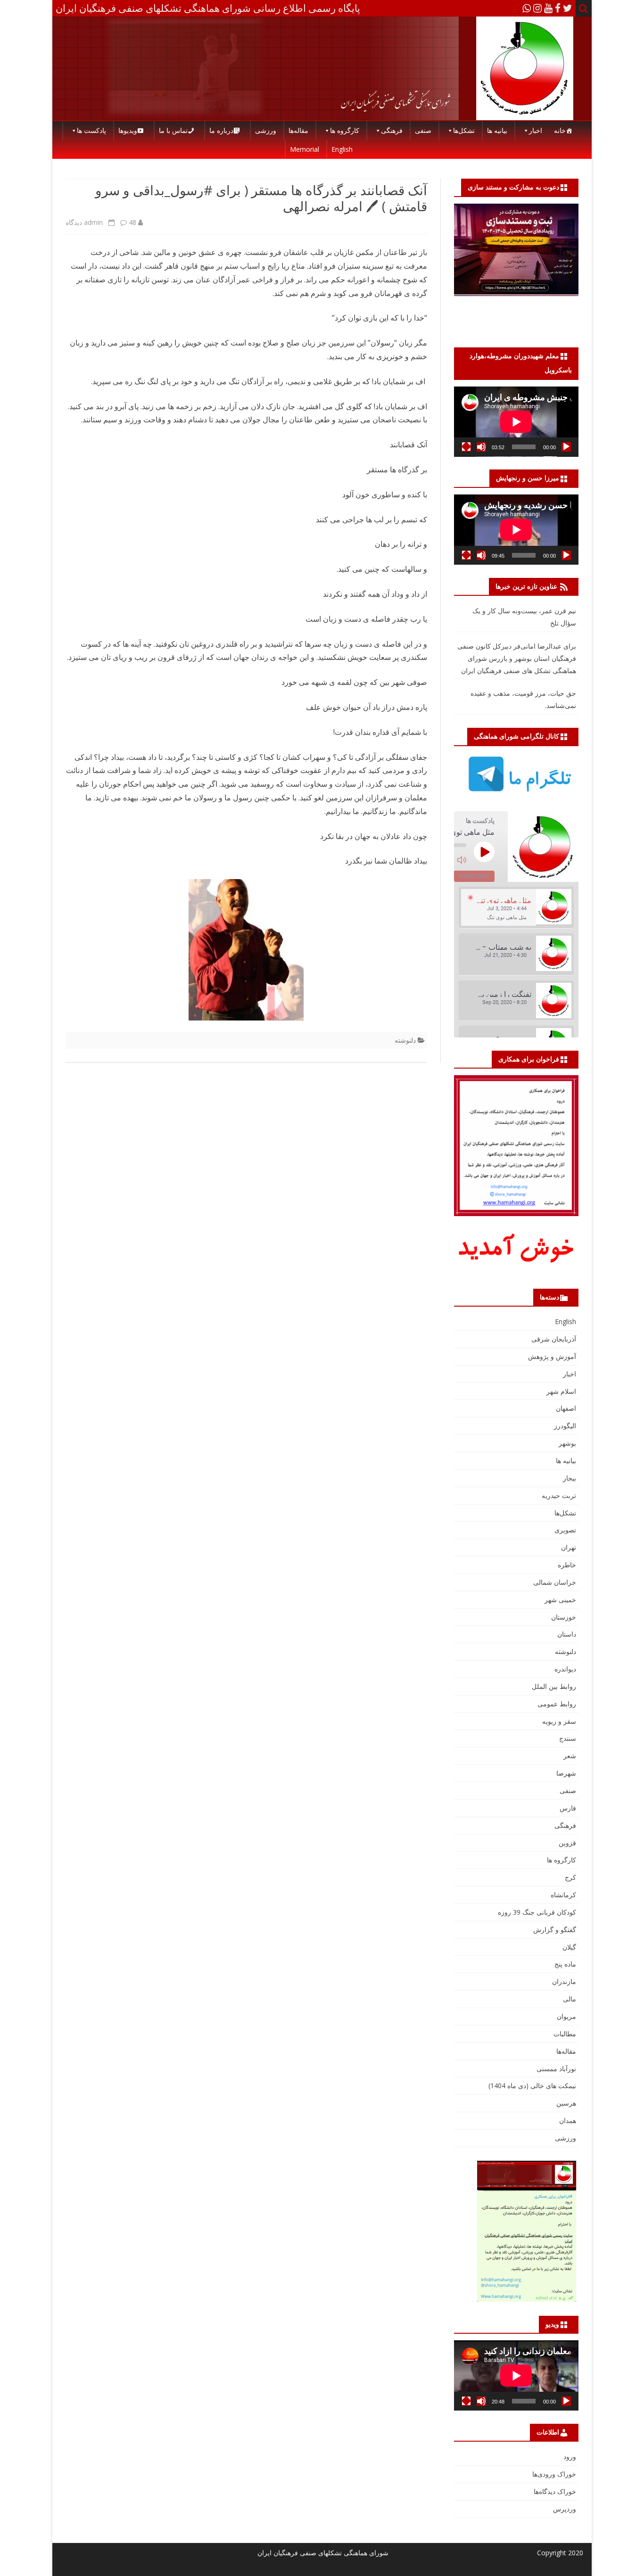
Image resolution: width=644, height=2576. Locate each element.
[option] (516, 908)
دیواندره (565, 1669)
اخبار (536, 130)
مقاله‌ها (298, 130)
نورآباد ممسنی (556, 2069)
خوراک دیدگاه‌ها (555, 2491)
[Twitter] (568, 8)
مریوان (566, 2016)
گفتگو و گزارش (555, 1930)
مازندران (564, 1981)
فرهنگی (392, 130)
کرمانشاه (563, 1895)
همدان (568, 2120)
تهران (569, 1547)
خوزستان (564, 1617)
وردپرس (565, 2509)
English (342, 149)
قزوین (567, 1843)
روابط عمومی (557, 1704)
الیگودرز (565, 1426)
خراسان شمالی (555, 1582)
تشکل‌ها (464, 130)
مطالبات (565, 2034)
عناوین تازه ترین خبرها (526, 586)
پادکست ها (91, 130)
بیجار (570, 1478)
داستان (567, 1634)
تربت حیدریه (559, 1495)
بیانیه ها (497, 130)
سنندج (568, 1738)
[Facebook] (558, 8)
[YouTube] (548, 8)
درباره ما (221, 130)
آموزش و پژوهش (552, 1356)
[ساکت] (481, 447)
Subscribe (474, 876)
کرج (570, 1877)
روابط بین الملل (554, 1686)
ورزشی (266, 130)
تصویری (565, 1530)
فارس (568, 1808)
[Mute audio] (462, 860)
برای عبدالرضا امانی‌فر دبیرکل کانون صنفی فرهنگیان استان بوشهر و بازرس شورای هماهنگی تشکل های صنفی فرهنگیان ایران (517, 658)
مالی (570, 1999)
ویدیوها (128, 130)
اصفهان (566, 1408)
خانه (560, 130)
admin (93, 222)
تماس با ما (173, 130)
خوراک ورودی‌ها (554, 2474)
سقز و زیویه (559, 1721)
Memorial (305, 149)
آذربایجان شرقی (554, 1339)
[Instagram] (537, 8)
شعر (570, 1756)
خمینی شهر (560, 1600)
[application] (516, 422)
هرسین (566, 2103)
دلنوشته (405, 1040)
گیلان (569, 1947)
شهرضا (566, 1773)
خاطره (567, 1565)
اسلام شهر (561, 1391)
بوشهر (567, 1443)
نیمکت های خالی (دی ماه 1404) (532, 2086)
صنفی (423, 130)
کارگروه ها (345, 130)
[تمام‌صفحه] (466, 447)
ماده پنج (565, 1964)
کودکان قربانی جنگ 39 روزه (537, 1912)
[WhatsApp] (527, 8)
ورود (570, 2457)
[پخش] (566, 447)
